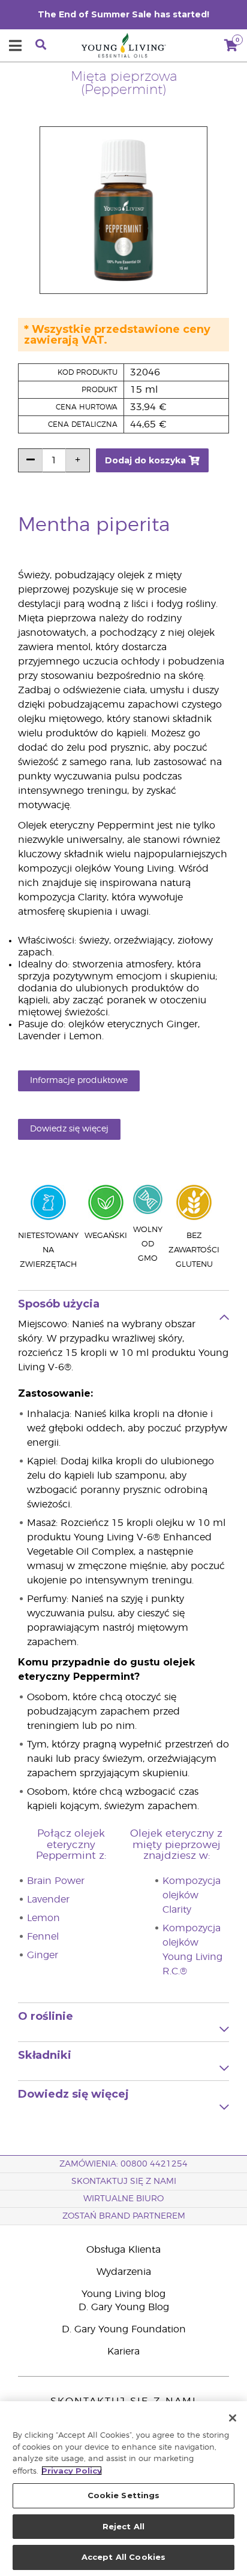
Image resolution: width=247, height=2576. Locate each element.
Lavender (48, 1900)
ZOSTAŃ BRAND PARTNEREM (124, 2216)
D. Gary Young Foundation (124, 2329)
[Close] (233, 2418)
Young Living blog (123, 2294)
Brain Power (56, 1881)
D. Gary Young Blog (124, 2307)
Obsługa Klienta (123, 2250)
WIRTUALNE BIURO (123, 2199)
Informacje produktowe (79, 1081)
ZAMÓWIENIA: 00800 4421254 (123, 2164)
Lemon (43, 1918)
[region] (123, 2489)
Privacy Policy (72, 2471)
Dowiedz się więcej (69, 1129)
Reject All (123, 2526)
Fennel (43, 1937)
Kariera (123, 2352)
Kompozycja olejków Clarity (192, 1895)
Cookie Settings (124, 2495)
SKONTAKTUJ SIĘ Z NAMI (124, 2181)
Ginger (43, 1955)
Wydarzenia (124, 2272)
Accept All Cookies (123, 2557)
